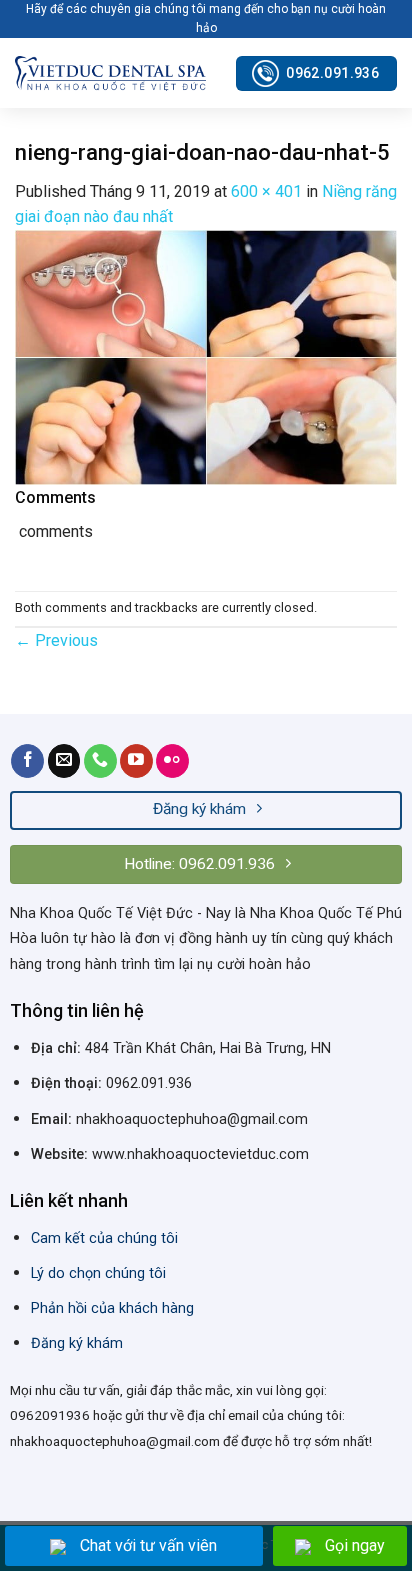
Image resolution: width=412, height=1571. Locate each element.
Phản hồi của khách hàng (112, 1308)
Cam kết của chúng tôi (104, 1238)
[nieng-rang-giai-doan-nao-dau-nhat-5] (206, 356)
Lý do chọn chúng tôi (98, 1273)
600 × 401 (266, 191)
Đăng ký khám (77, 1343)
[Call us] (100, 761)
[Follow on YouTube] (136, 761)
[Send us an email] (64, 761)
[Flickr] (172, 761)
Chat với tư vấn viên (148, 1545)
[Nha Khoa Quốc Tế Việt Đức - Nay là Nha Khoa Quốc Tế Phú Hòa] (110, 73)
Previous (56, 640)
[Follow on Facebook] (27, 761)
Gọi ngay (355, 1545)
